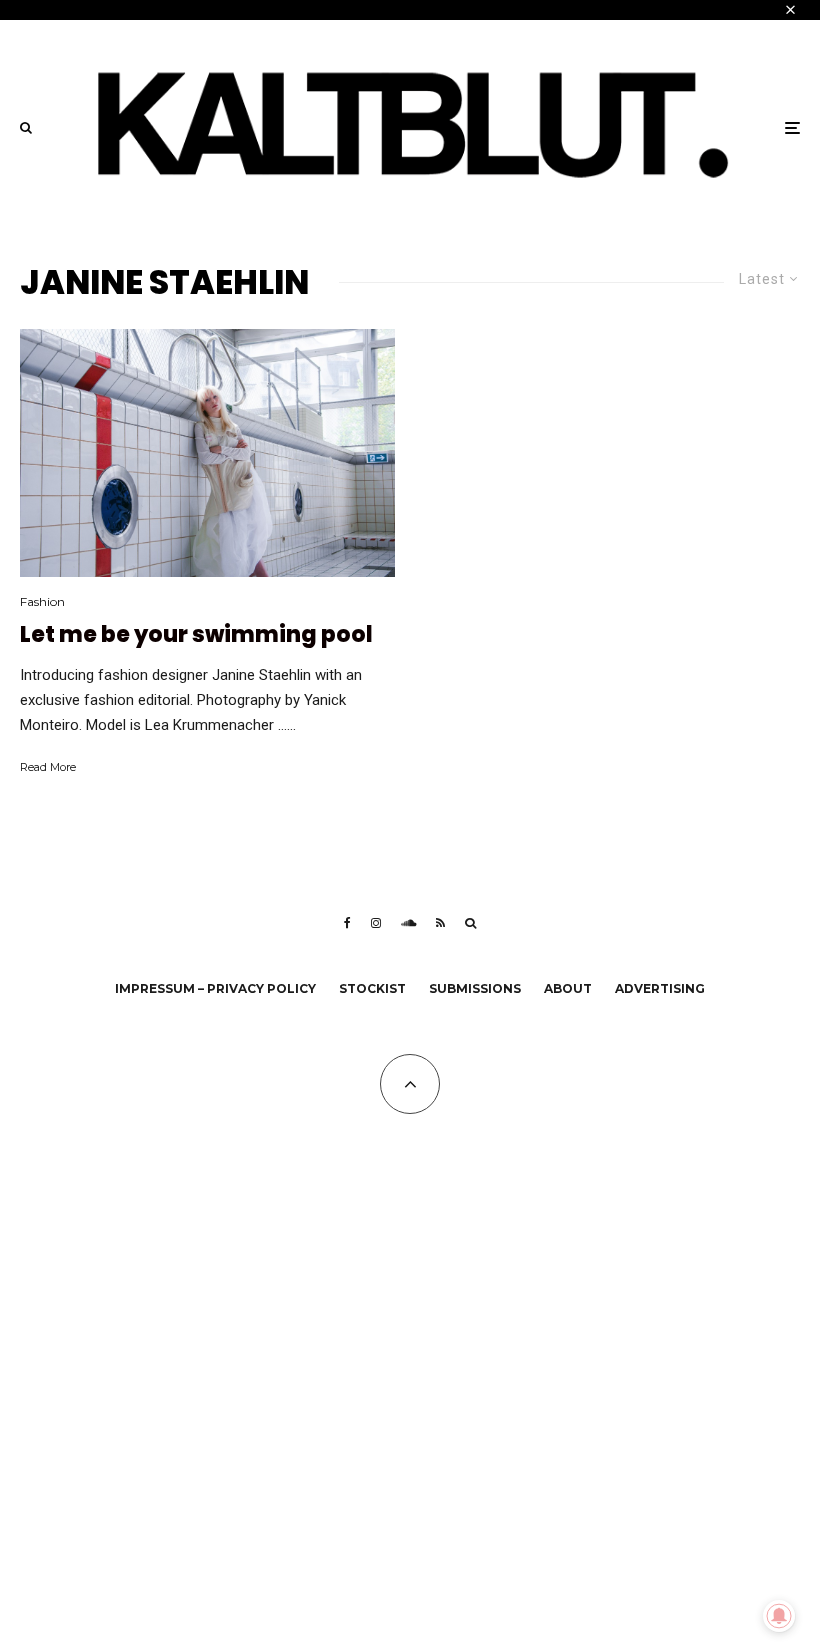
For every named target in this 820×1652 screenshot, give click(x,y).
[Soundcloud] (408, 923)
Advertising (660, 988)
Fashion (42, 601)
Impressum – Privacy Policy (215, 988)
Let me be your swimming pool (196, 635)
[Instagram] (376, 923)
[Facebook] (347, 923)
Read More (48, 767)
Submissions (475, 988)
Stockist (372, 988)
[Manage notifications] (779, 1616)
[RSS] (440, 923)
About (568, 988)
